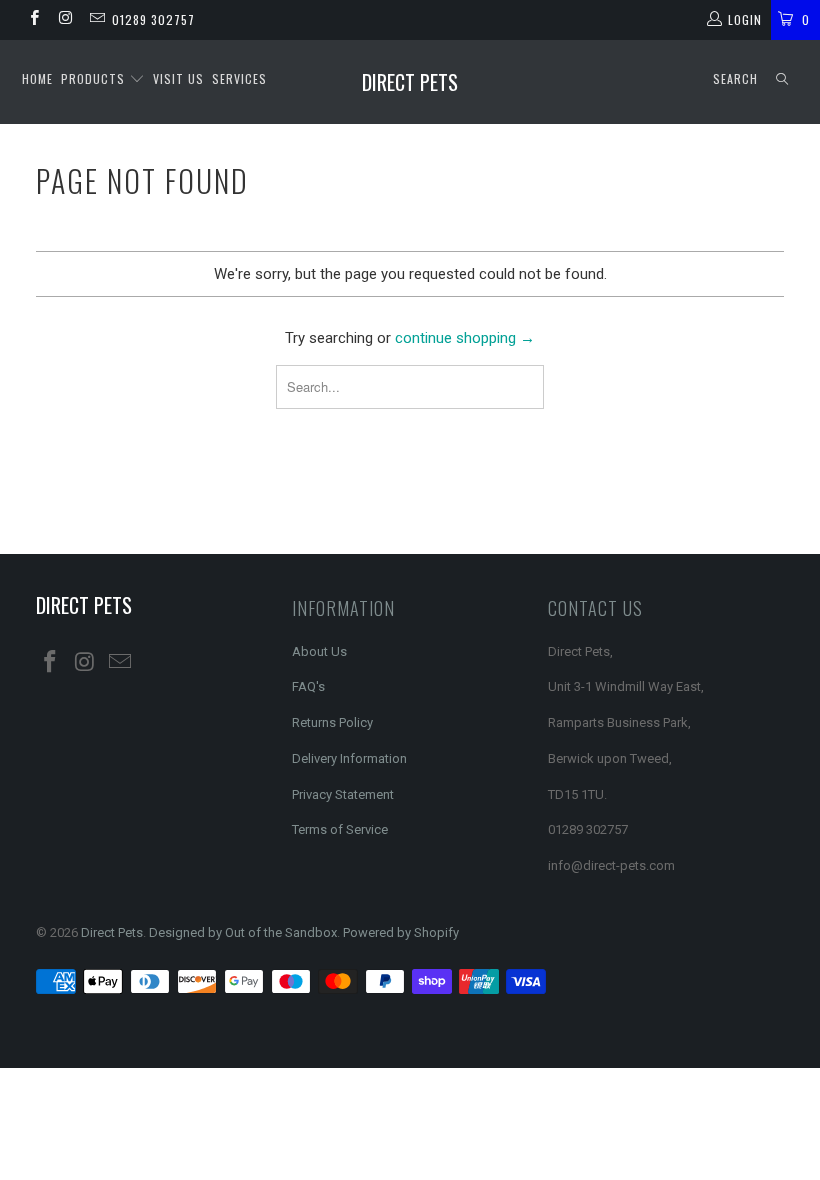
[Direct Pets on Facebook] (33, 20)
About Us (319, 651)
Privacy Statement (343, 794)
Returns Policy (332, 722)
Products (95, 78)
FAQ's (308, 686)
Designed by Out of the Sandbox (243, 932)
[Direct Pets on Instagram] (64, 20)
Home (37, 78)
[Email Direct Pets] (96, 20)
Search (735, 78)
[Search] (782, 79)
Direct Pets (410, 82)
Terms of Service (340, 829)
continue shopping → (465, 338)
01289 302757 (153, 19)
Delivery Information (349, 758)
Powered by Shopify (401, 932)
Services (239, 78)
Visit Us (178, 78)
